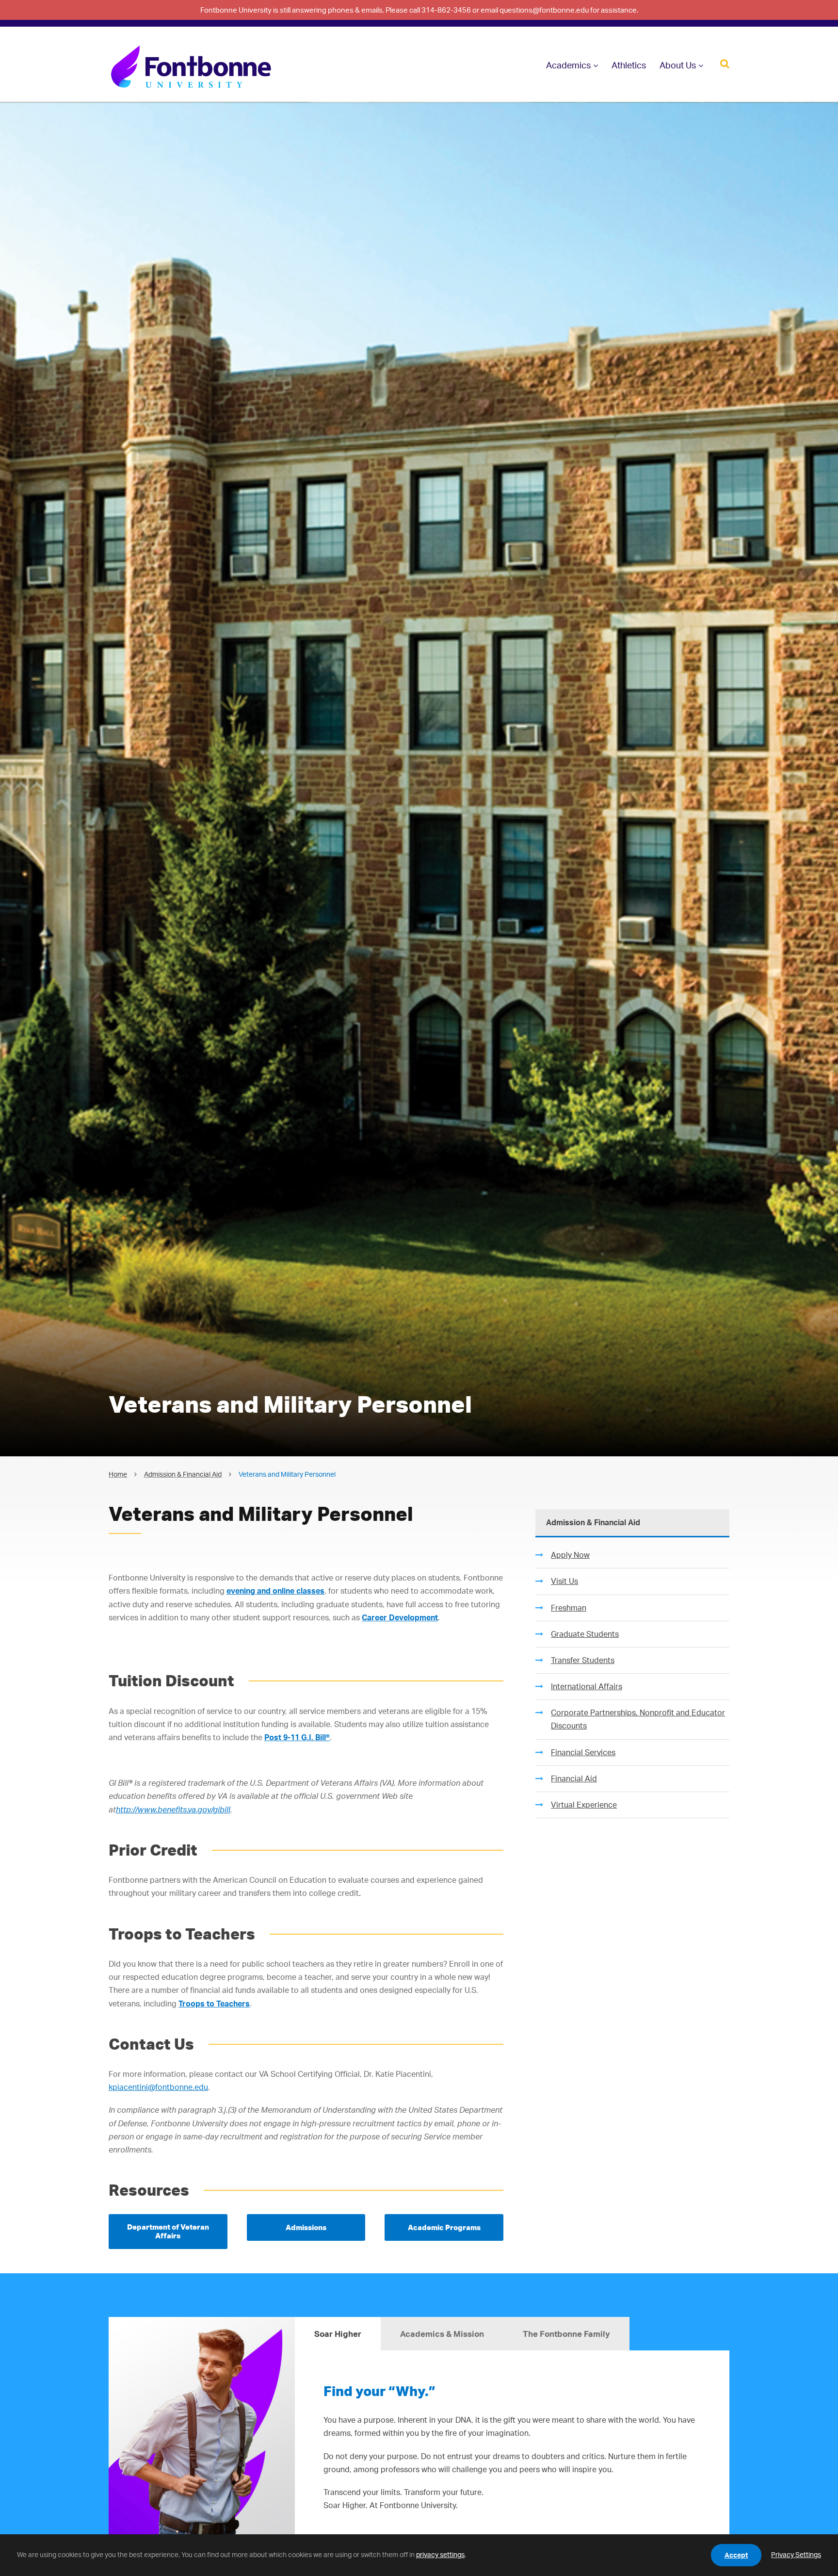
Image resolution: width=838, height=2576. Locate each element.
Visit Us (564, 1581)
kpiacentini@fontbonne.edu (158, 2087)
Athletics (629, 65)
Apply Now (570, 1555)
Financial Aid (574, 1778)
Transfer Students (583, 1660)
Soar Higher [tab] (338, 2334)
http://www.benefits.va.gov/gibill (173, 1810)
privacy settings (440, 2554)
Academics (568, 65)
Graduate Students (585, 1634)
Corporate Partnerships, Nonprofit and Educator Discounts (638, 1719)
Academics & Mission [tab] (442, 2334)
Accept (736, 2555)
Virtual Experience (584, 1805)
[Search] (725, 63)
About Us (678, 65)
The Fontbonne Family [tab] (566, 2334)
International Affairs (587, 1686)
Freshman (569, 1608)
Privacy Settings (796, 2554)
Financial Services (583, 1752)
